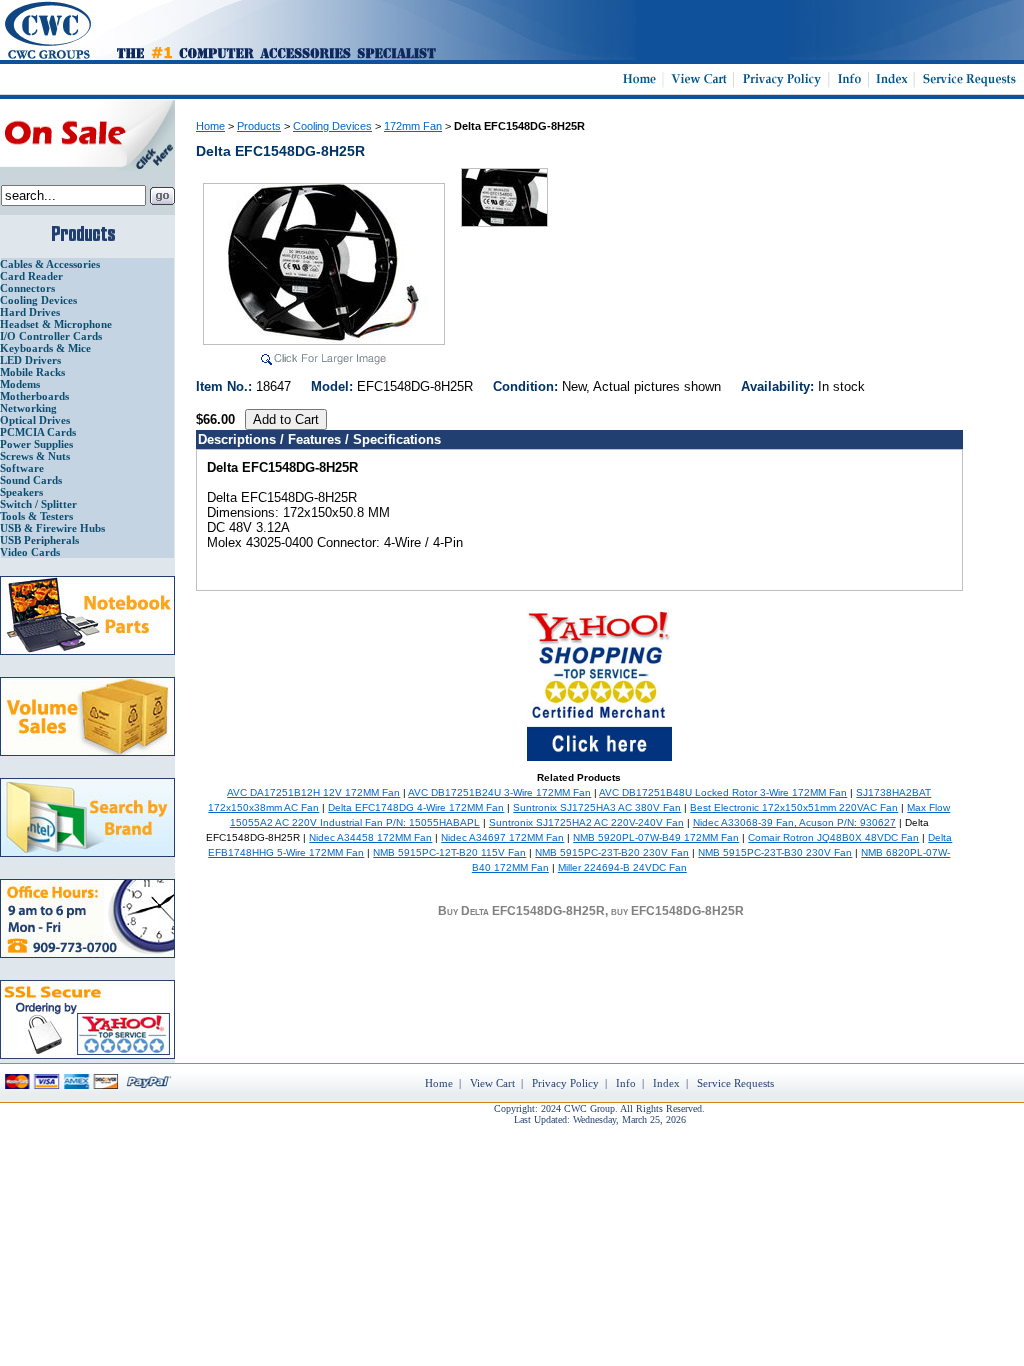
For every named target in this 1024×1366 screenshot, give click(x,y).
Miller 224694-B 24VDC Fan (622, 867)
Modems (20, 384)
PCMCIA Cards (38, 432)
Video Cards (30, 552)
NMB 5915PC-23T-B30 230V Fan (775, 852)
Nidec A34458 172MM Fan (370, 837)
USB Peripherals (39, 540)
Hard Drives (30, 312)
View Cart (492, 1083)
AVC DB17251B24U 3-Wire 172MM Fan (499, 792)
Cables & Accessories (50, 264)
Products (259, 126)
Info (626, 1083)
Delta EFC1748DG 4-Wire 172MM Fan (416, 807)
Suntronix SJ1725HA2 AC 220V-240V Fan (586, 822)
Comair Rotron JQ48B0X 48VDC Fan (833, 837)
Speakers (21, 492)
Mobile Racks (32, 372)
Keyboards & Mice (45, 348)
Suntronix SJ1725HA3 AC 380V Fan (597, 807)
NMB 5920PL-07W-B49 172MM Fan (656, 837)
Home (210, 126)
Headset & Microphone (56, 324)
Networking (28, 408)
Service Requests (735, 1083)
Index (666, 1083)
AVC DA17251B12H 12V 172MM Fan (313, 792)
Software (22, 468)
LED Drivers (30, 360)
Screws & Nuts (35, 456)
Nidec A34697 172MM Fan (502, 837)
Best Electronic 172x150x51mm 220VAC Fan (794, 807)
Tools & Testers (36, 516)
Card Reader (31, 276)
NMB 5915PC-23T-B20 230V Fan (612, 852)
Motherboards (34, 396)
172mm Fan (413, 126)
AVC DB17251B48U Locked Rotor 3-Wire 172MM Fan (723, 792)
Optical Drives (35, 420)
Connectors (27, 288)
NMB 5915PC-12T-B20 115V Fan (449, 852)
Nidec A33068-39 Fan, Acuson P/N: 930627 (794, 822)
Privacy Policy (565, 1083)
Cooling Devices (38, 300)
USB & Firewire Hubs (52, 528)
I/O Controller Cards (51, 336)
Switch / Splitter (38, 504)
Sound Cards (31, 480)
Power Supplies (36, 444)
